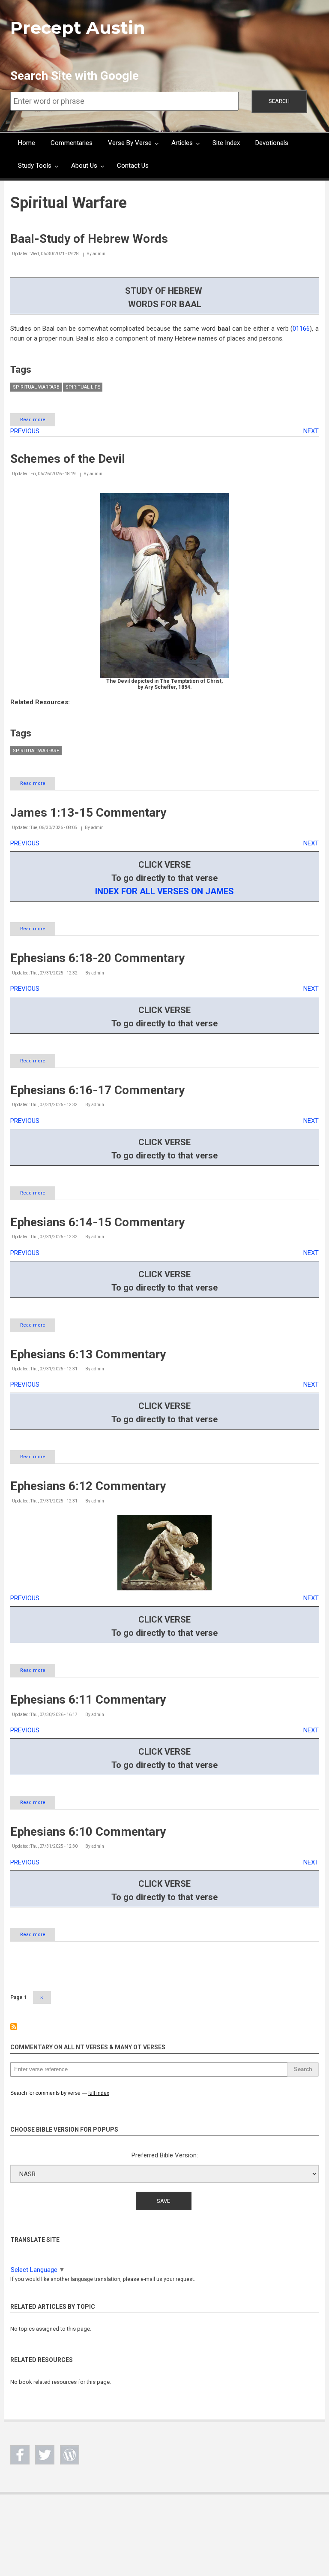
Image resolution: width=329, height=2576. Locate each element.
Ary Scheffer (160, 687)
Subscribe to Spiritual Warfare (14, 2027)
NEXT (311, 431)
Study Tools (35, 166)
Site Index (226, 143)
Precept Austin (78, 28)
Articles (182, 143)
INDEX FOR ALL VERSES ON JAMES (164, 891)
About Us (84, 166)
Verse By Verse (130, 143)
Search (279, 101)
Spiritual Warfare (36, 387)
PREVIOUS (25, 431)
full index (99, 2093)
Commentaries (72, 143)
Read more (38, 422)
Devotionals (272, 143)
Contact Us (133, 166)
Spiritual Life (83, 387)
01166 (301, 329)
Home (27, 143)
